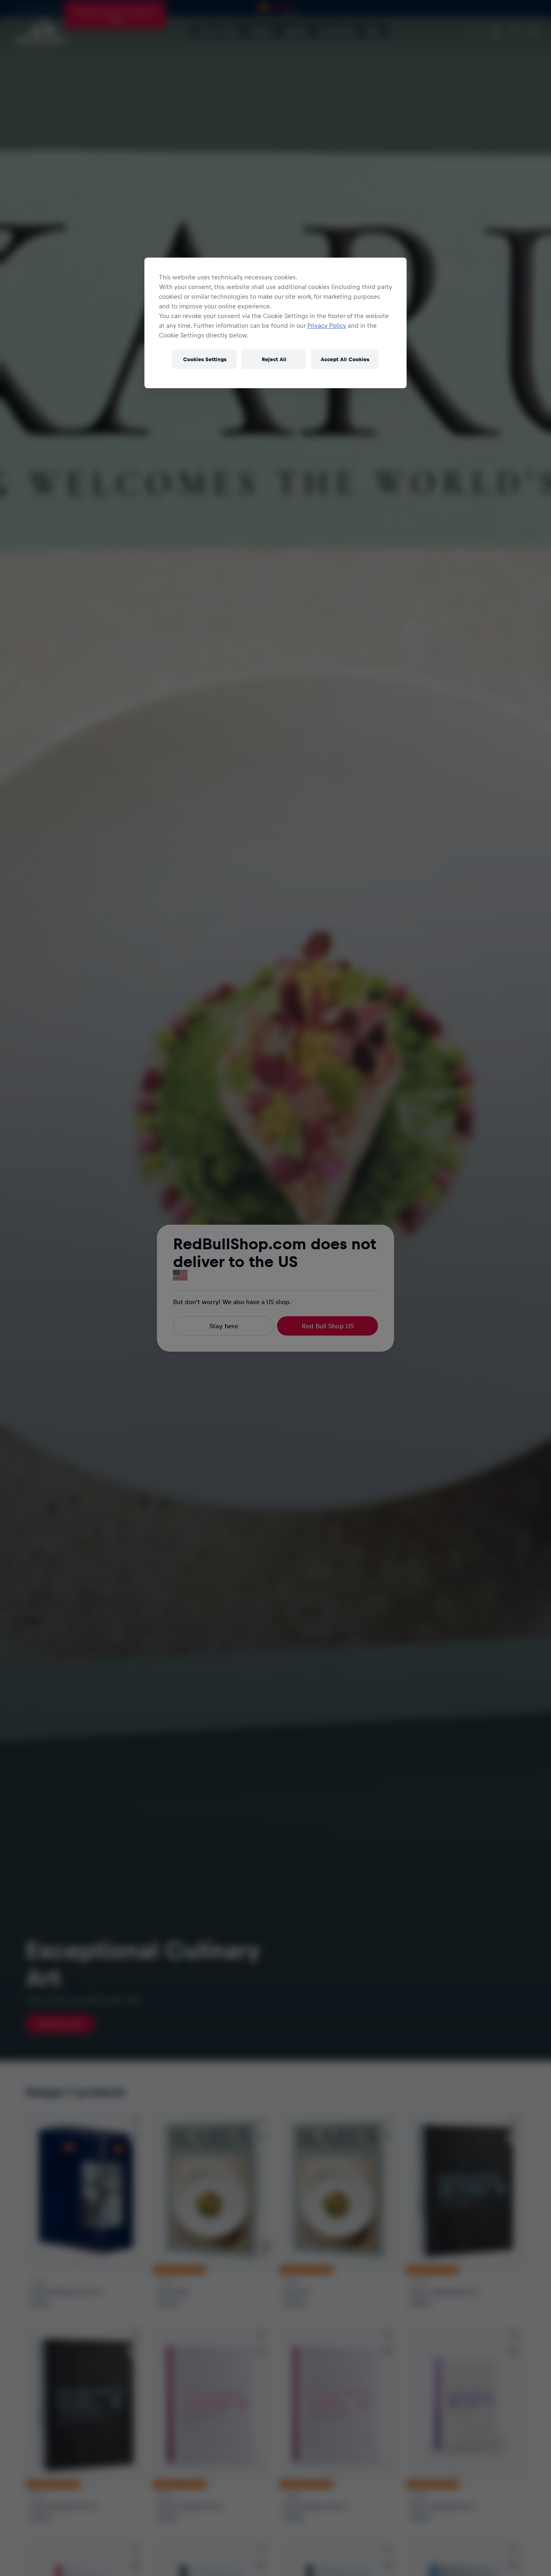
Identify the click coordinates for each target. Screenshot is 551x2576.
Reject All (274, 359)
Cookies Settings (205, 359)
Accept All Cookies (345, 359)
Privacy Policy (327, 325)
